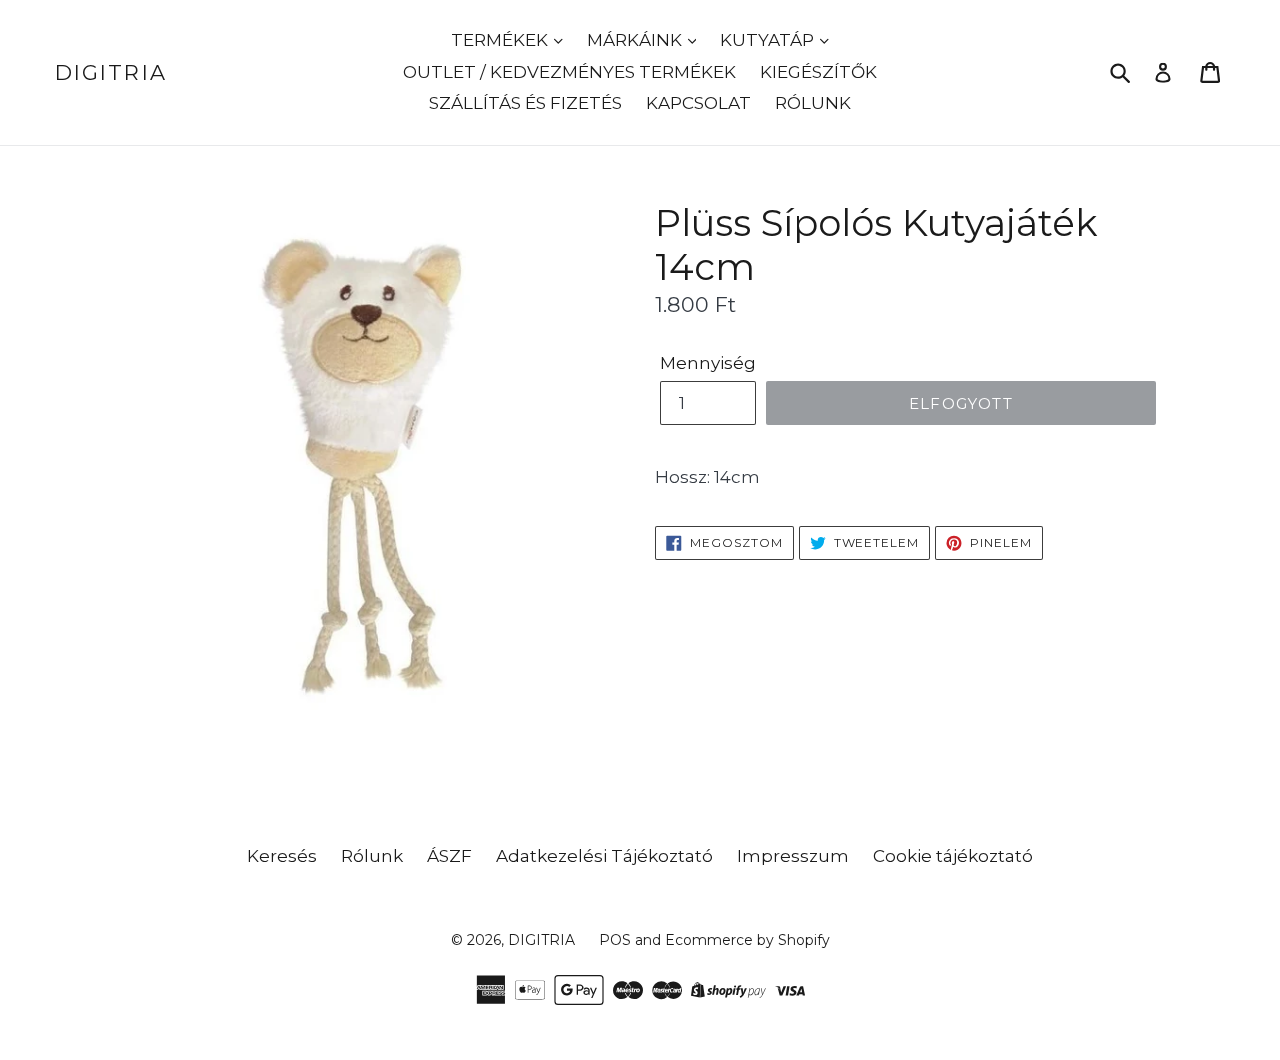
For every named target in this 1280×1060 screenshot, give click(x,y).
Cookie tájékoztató (953, 856)
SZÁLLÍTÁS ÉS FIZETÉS (525, 103)
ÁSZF (449, 856)
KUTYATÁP (769, 40)
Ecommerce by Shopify (747, 940)
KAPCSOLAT (698, 103)
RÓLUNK (813, 103)
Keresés (282, 856)
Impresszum (793, 856)
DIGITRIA (111, 72)
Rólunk (372, 856)
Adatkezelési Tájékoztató (604, 856)
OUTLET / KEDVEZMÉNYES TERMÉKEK (569, 72)
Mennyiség (708, 363)
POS (615, 940)
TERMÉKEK (501, 40)
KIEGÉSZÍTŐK (818, 72)
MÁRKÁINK (636, 40)
